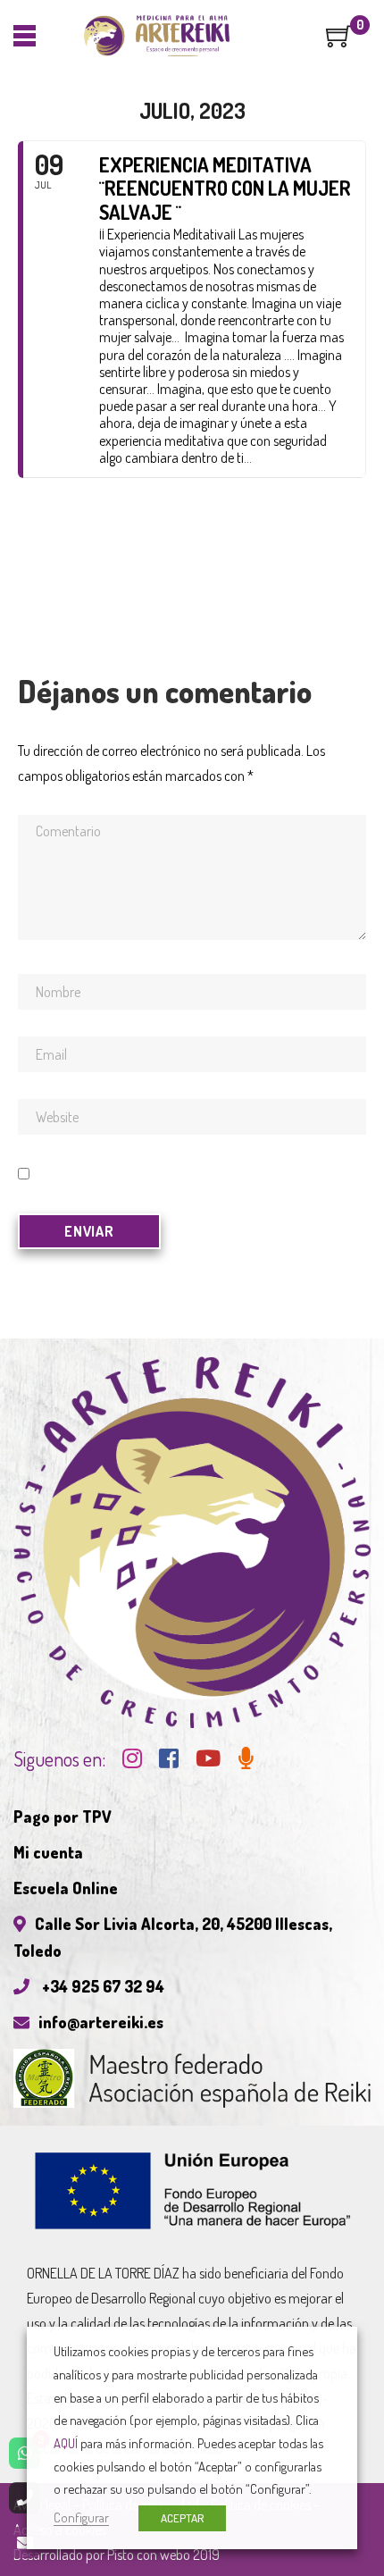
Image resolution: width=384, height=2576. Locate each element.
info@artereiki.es (101, 2022)
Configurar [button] (81, 2517)
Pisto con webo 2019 (163, 2555)
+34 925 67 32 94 (101, 1986)
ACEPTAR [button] (182, 2518)
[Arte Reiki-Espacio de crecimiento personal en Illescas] (157, 36)
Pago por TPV (63, 1817)
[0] (339, 42)
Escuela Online (66, 1888)
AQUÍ (66, 2443)
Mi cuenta (48, 1852)
